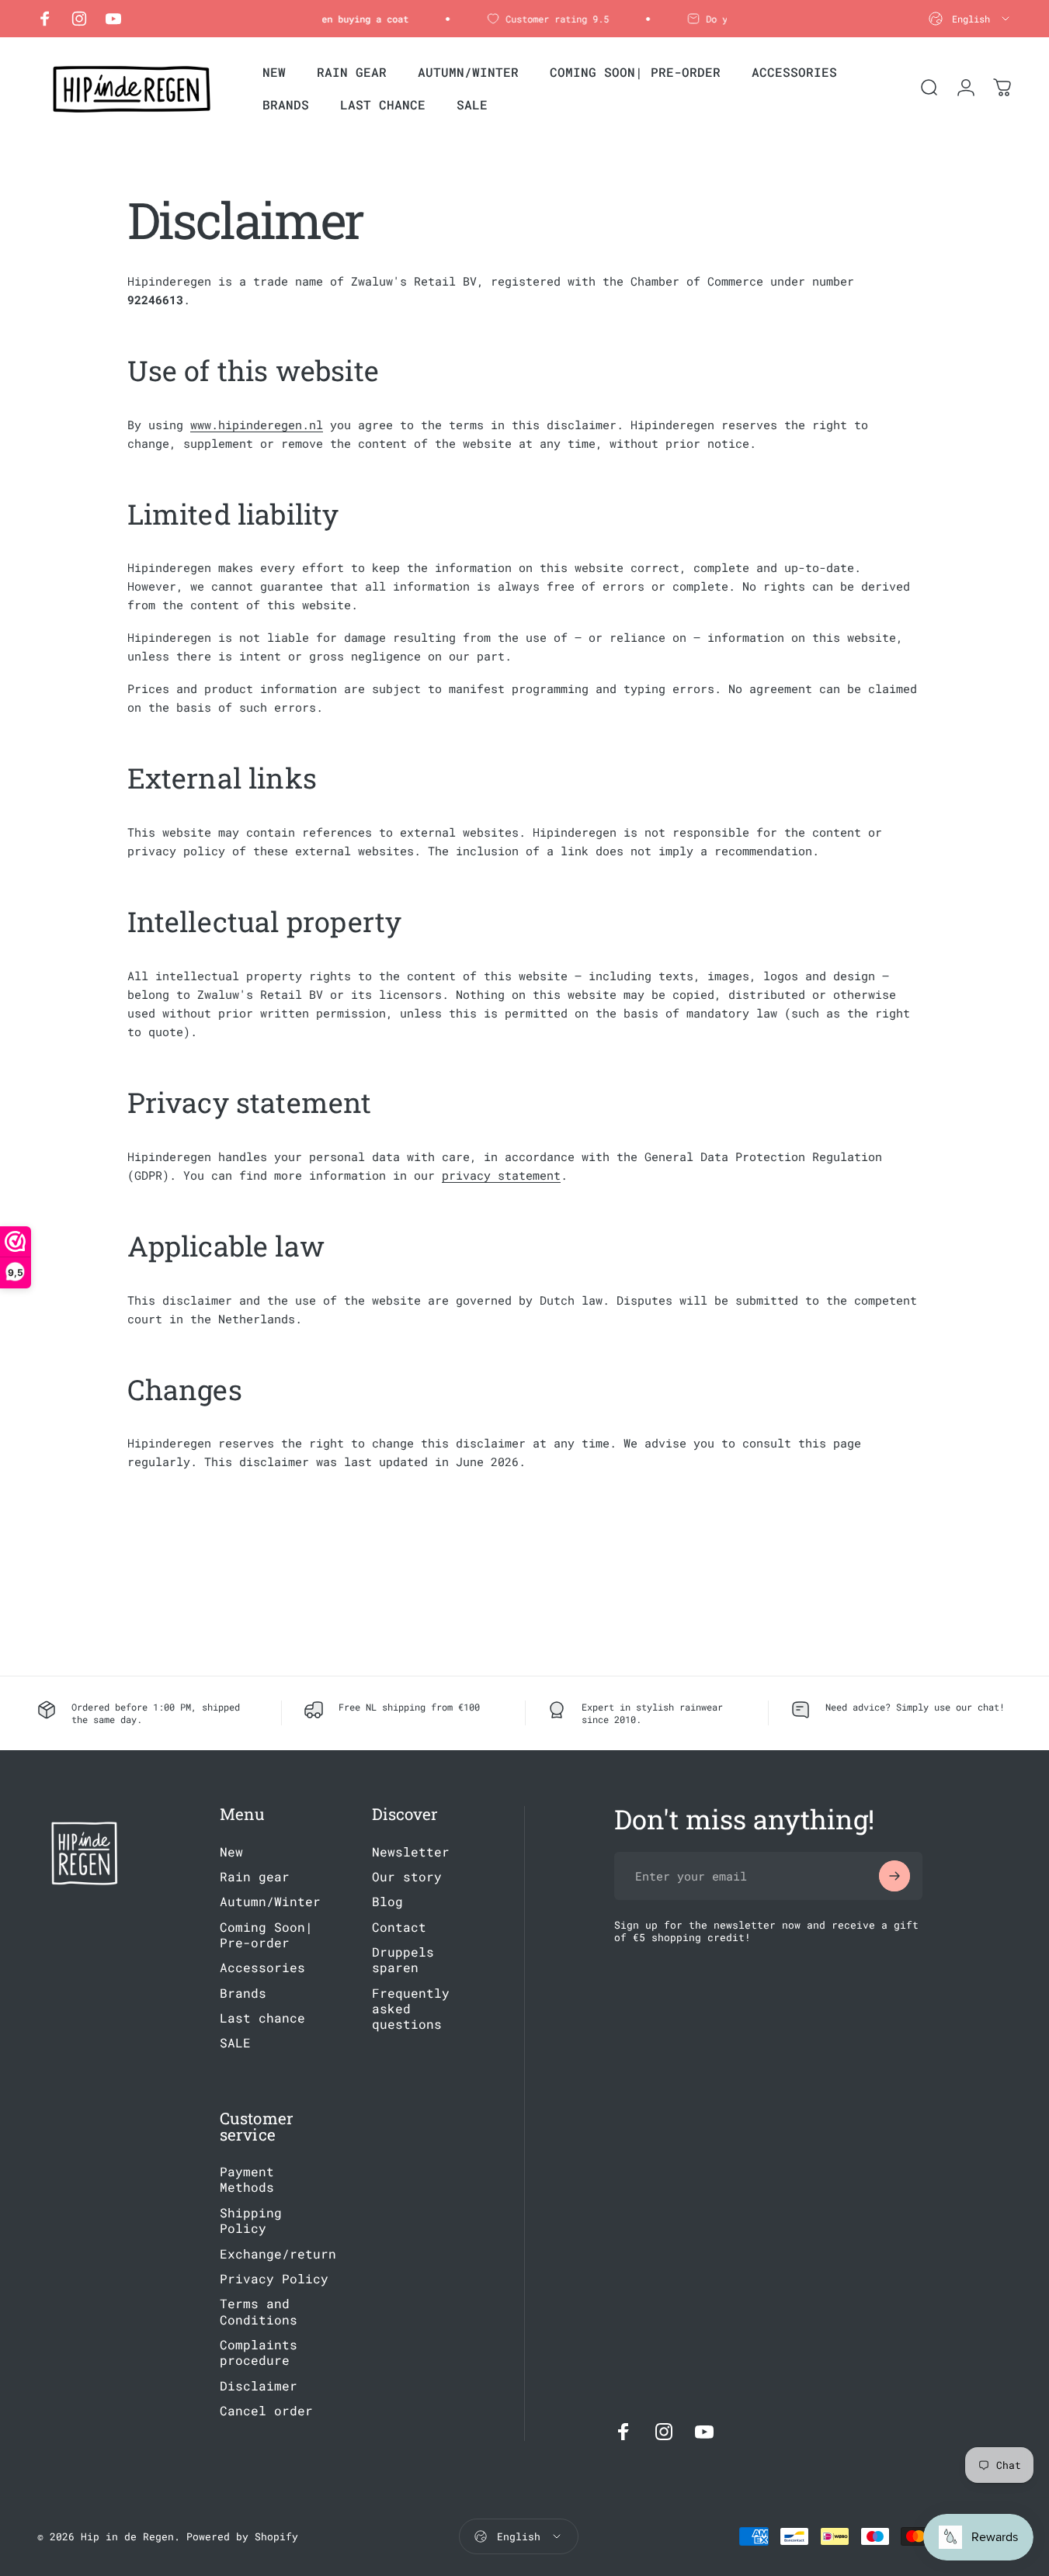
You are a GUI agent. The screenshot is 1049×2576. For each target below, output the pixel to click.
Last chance (262, 2018)
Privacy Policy (274, 2279)
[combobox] (970, 19)
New (231, 1852)
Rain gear (255, 1877)
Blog (387, 1902)
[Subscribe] (894, 1876)
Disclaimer (259, 2386)
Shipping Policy (251, 2221)
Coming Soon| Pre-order (266, 1935)
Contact (399, 1927)
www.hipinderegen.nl (257, 425)
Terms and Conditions (259, 2312)
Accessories (262, 1968)
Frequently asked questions (411, 2009)
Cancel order (266, 2411)
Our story (407, 1877)
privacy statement (501, 1175)
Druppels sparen (403, 1960)
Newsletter (411, 1852)
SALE (235, 2044)
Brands (243, 1993)
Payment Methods (247, 2179)
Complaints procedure (259, 2352)
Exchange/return (278, 2254)
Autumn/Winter (270, 1902)
